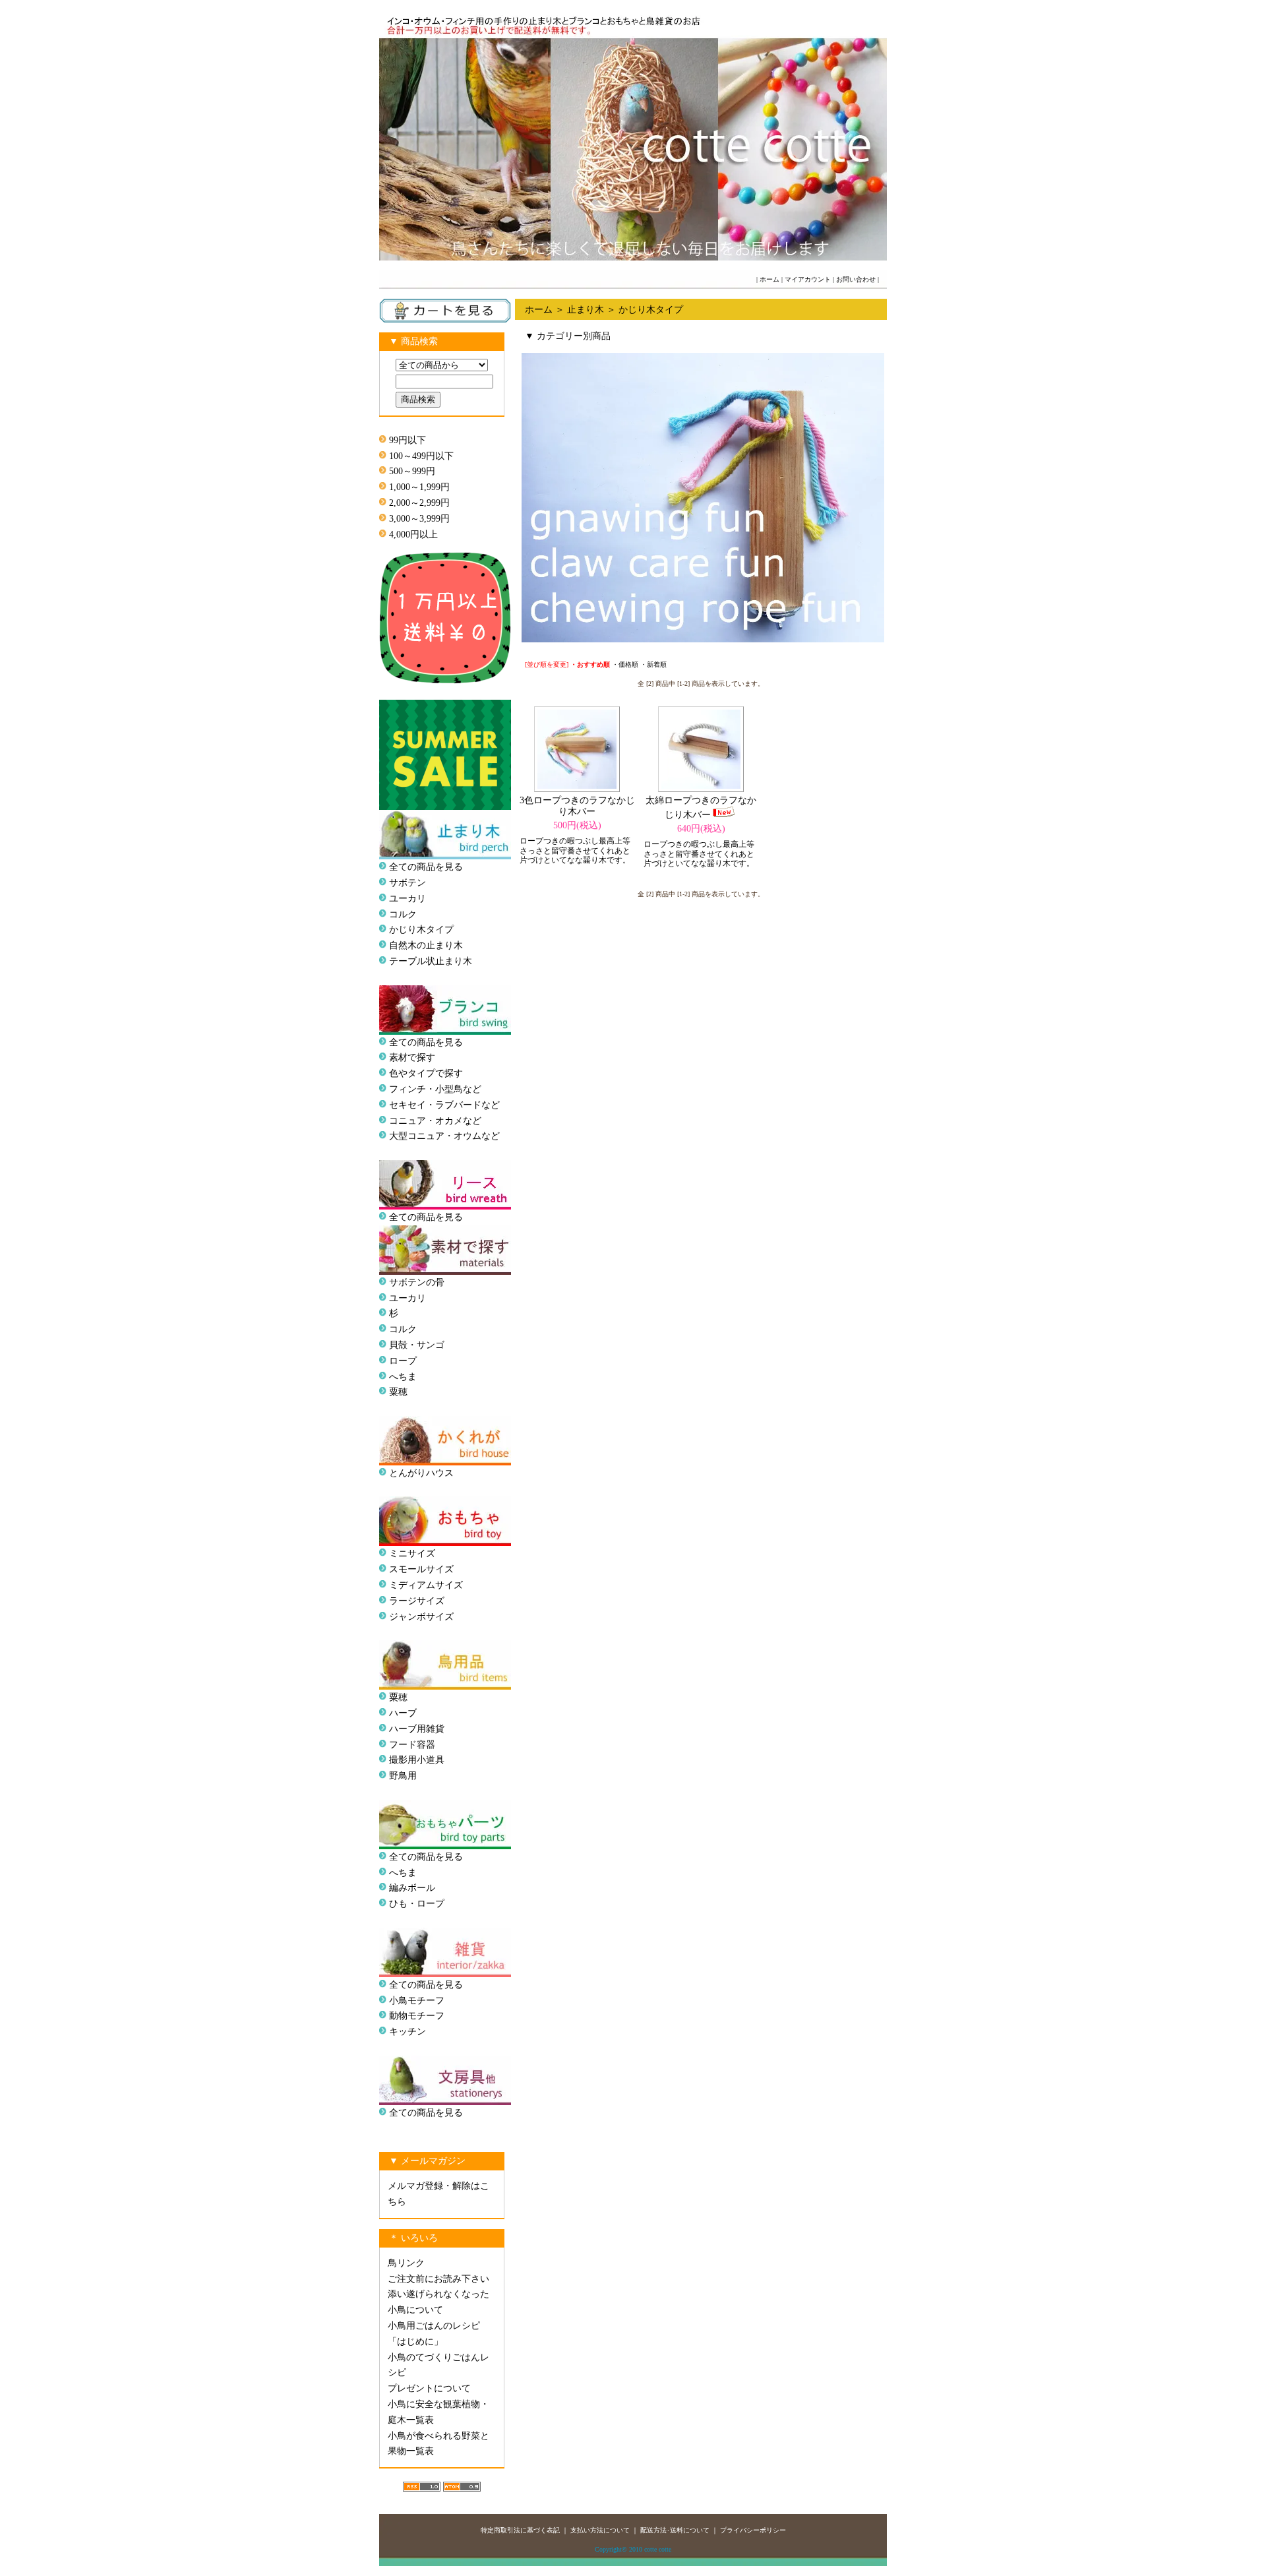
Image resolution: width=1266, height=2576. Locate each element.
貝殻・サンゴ (417, 1345)
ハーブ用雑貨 (417, 1729)
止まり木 (586, 310)
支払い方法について (600, 2530)
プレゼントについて (429, 2388)
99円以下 (407, 440)
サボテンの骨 (417, 1282)
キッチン (407, 2032)
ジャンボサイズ (421, 1617)
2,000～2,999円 (419, 503)
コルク (403, 914)
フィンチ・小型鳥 (426, 1089)
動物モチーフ (417, 2016)
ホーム (769, 279)
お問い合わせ (856, 279)
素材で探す (412, 1058)
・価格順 (625, 664)
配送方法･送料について (675, 2530)
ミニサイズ (412, 1553)
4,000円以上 (413, 535)
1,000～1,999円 (419, 487)
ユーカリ (407, 899)
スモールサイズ (421, 1569)
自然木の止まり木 (426, 945)
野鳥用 (403, 1776)
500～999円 (412, 471)
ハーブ (403, 1713)
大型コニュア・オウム (435, 1136)
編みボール (412, 1888)
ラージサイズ (417, 1601)
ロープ (403, 1361)
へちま (403, 1377)
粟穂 (398, 1392)
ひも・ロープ (417, 1904)
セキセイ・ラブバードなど (444, 1105)
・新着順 (653, 664)
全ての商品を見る (426, 867)
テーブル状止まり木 (431, 961)
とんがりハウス (421, 1473)
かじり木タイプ (421, 930)
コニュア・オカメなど (435, 1121)
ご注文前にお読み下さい (438, 2279)
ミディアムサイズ (426, 1585)
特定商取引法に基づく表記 (520, 2530)
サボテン (407, 883)
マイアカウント (808, 279)
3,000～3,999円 (419, 519)
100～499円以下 (421, 456)
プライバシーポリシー (753, 2530)
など (491, 1136)
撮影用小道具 (417, 1760)
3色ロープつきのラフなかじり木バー (577, 806)
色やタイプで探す (426, 1073)
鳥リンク (406, 2263)
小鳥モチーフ (417, 2001)
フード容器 (412, 1745)
